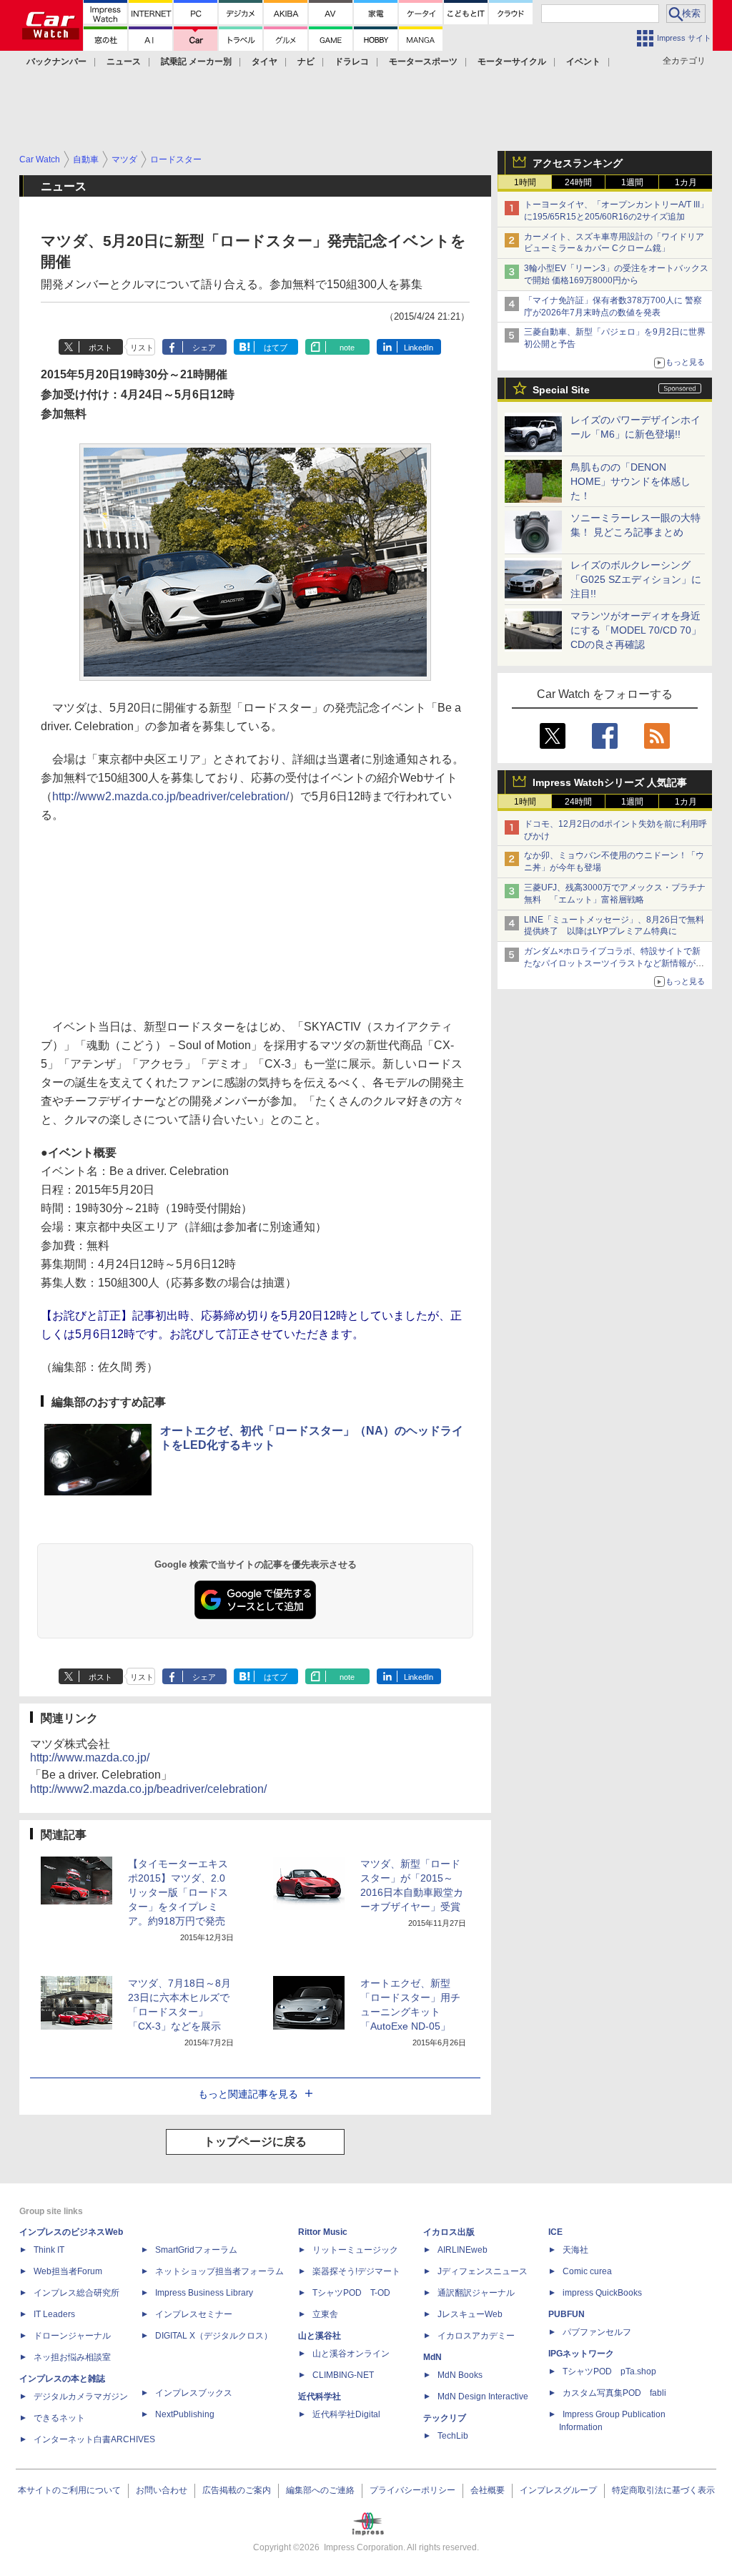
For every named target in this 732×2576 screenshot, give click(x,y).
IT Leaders (54, 2314)
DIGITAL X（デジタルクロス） (214, 2336)
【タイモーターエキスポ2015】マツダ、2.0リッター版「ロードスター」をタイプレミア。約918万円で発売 (178, 1892)
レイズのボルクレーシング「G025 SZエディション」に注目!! (636, 579)
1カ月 (686, 182)
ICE (555, 2232)
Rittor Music (323, 2232)
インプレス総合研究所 (76, 2293)
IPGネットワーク (581, 2354)
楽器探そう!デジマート (356, 2271)
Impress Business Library (204, 2293)
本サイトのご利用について (69, 2490)
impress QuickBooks (602, 2293)
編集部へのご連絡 (320, 2490)
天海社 (575, 2250)
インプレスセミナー (194, 2314)
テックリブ (445, 2418)
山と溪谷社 (320, 2336)
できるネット (59, 2418)
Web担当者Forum (68, 2271)
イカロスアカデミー (476, 2336)
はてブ (276, 348)
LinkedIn (419, 348)
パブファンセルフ (597, 2332)
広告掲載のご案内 (237, 2490)
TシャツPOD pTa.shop (609, 2371)
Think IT (49, 2250)
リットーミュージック (355, 2250)
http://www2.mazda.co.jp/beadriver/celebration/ (170, 796)
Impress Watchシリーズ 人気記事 (610, 782)
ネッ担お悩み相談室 (72, 2357)
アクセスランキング (578, 163)
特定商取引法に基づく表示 (663, 2490)
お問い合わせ (162, 2490)
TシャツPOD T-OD (351, 2293)
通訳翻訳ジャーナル (476, 2293)
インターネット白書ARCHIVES (94, 2439)
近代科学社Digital (346, 2414)
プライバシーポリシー (412, 2490)
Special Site (561, 390)
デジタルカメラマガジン (81, 2396)
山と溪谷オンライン (351, 2354)
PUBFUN (567, 2314)
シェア (204, 348)
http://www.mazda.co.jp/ (90, 1758)
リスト (142, 348)
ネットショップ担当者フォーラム (219, 2271)
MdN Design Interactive (483, 2396)
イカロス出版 (449, 2232)
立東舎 (325, 2314)
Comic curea (587, 2271)
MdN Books (460, 2375)
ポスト (100, 348)
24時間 (578, 182)
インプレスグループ (558, 2490)
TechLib (453, 2436)
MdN (432, 2357)
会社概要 (488, 2490)
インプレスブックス (194, 2393)
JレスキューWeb (470, 2314)
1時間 (525, 182)
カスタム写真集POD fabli (614, 2393)
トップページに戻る (255, 2142)
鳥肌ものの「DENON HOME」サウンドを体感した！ (630, 481)
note (347, 348)
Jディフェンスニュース (483, 2271)
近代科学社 (320, 2396)
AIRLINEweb (463, 2250)
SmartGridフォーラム (196, 2250)
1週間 (632, 182)
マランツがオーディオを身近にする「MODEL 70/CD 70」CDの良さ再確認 (636, 630)
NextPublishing (185, 2414)
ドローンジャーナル (72, 2336)
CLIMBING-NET (343, 2375)
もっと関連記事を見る (248, 2094)
